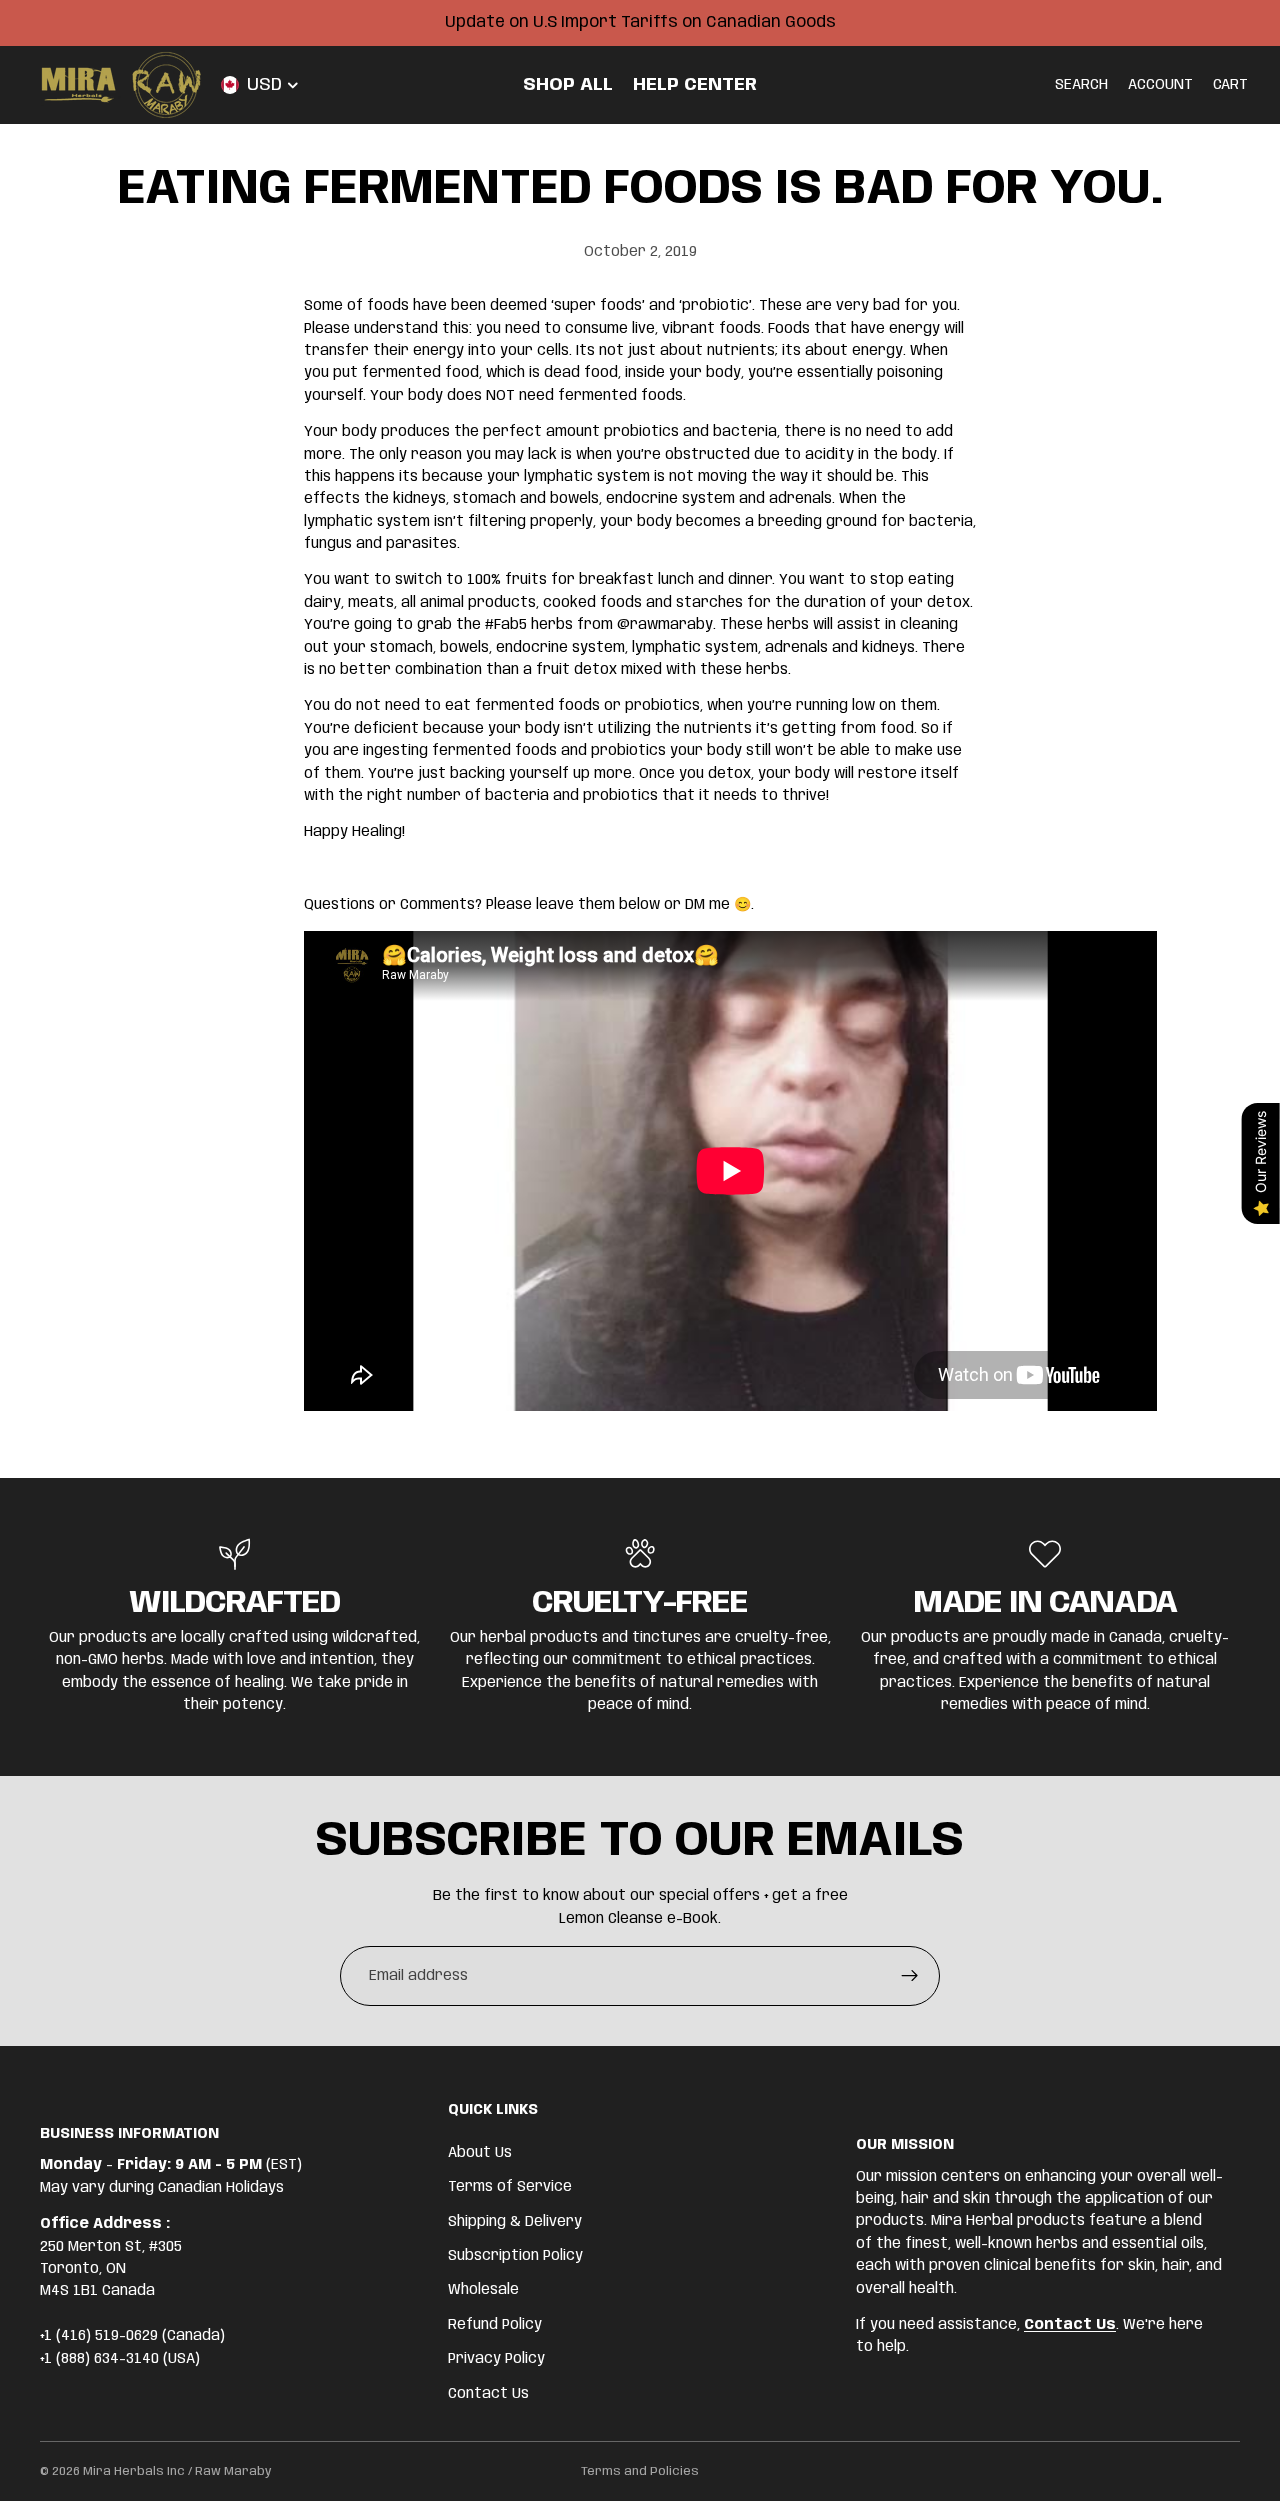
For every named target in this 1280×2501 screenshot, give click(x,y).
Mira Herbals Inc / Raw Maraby (177, 2471)
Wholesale (483, 2290)
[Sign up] (910, 1976)
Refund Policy (495, 2325)
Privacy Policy (496, 2359)
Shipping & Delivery (515, 2221)
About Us (480, 2153)
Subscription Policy (515, 2256)
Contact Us (488, 2393)
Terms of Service (510, 2187)
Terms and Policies (640, 2471)
